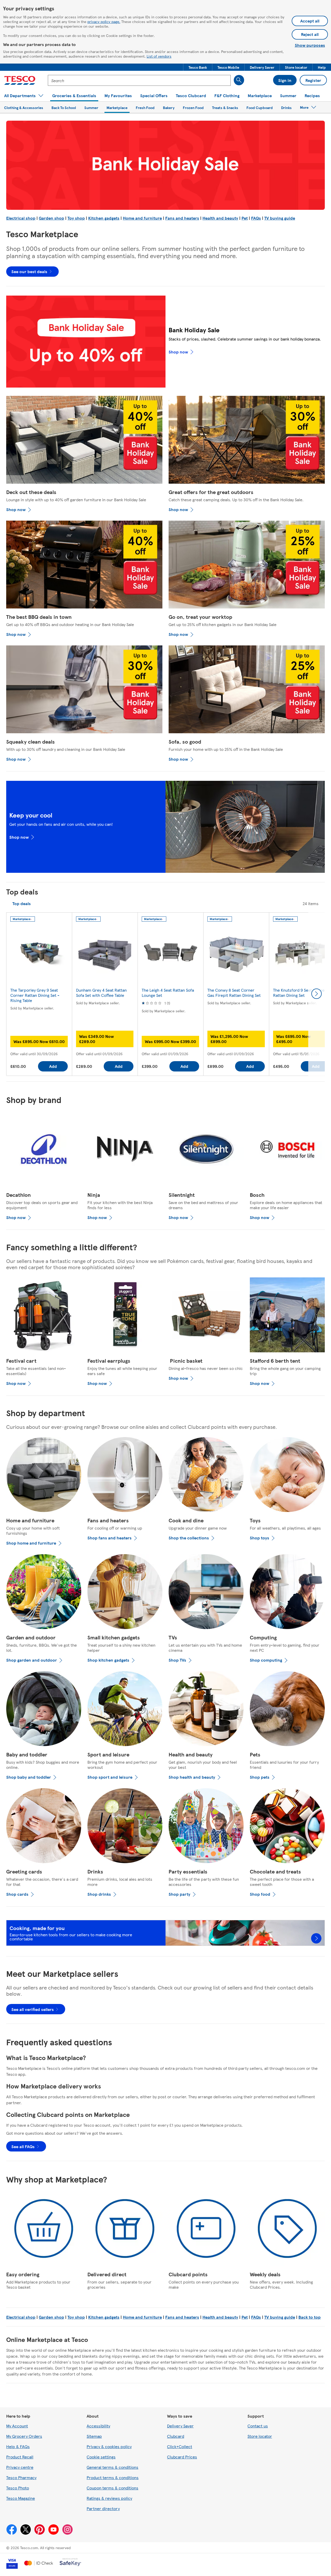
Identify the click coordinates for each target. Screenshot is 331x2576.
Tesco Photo (18, 2488)
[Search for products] (239, 80)
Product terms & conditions (113, 2477)
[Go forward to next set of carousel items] (317, 994)
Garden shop (51, 218)
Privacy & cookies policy (109, 2446)
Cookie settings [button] (101, 2457)
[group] (39, 994)
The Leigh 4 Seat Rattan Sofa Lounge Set (168, 993)
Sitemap (94, 2436)
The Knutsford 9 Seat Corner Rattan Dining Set (300, 993)
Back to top (310, 2317)
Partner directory (103, 2508)
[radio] (22, 904)
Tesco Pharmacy (21, 2477)
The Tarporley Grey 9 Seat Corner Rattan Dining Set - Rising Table (35, 995)
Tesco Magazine (21, 2498)
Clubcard (176, 2436)
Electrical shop (21, 218)
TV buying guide (280, 218)
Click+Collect (180, 2446)
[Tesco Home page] (20, 80)
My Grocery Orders (24, 2436)
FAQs (256, 218)
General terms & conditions (112, 2467)
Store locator (260, 2436)
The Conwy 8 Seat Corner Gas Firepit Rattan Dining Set (234, 993)
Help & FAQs (18, 2446)
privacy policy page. (104, 21)
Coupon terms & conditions (112, 2488)
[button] (198, 67)
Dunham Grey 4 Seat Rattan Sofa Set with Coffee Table (101, 993)
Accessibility (98, 2426)
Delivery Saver (180, 2426)
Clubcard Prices (182, 2457)
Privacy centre (20, 2467)
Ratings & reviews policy (109, 2498)
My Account (17, 2426)
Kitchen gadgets (104, 218)
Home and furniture (142, 218)
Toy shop (76, 218)
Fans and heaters (182, 218)
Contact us (258, 2426)
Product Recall (20, 2457)
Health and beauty (220, 218)
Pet (245, 218)
